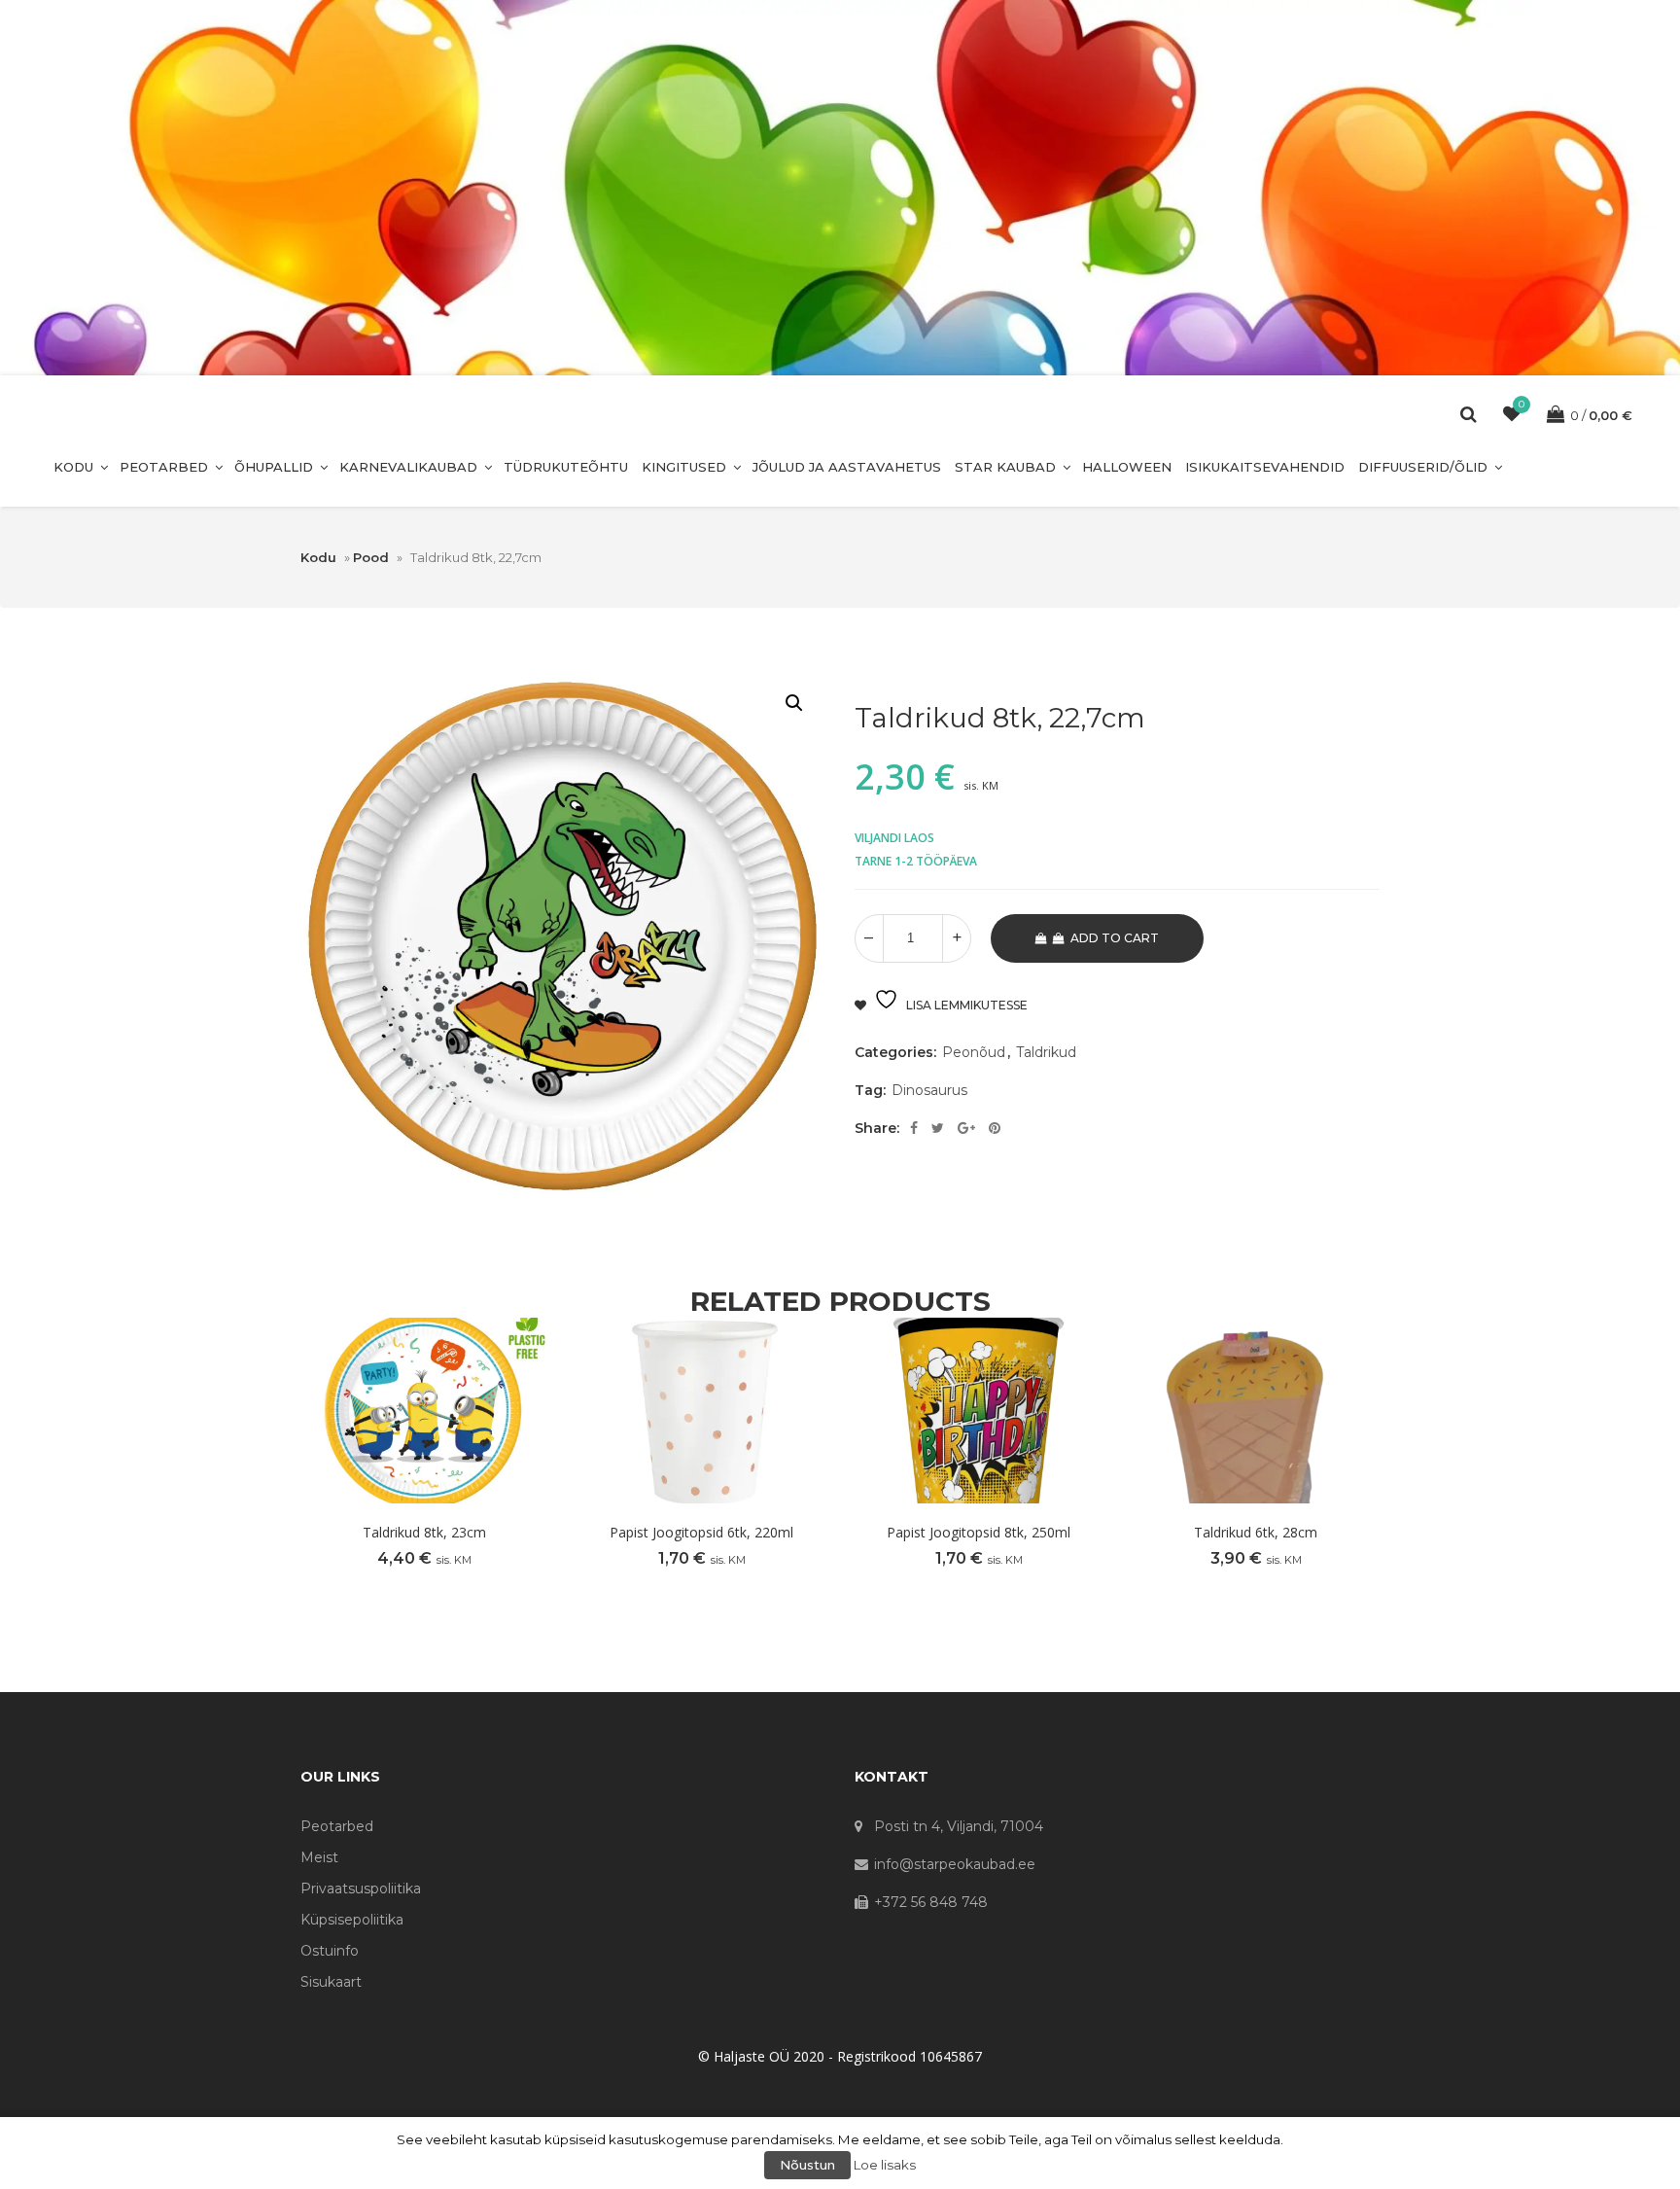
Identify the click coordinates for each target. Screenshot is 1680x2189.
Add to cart (1115, 938)
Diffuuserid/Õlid (1423, 467)
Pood (371, 557)
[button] (794, 703)
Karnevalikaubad (408, 467)
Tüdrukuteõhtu (566, 467)
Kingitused (684, 467)
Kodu (73, 467)
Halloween (1127, 467)
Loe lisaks (885, 2165)
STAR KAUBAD (1005, 467)
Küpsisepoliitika (352, 1920)
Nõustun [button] (807, 2165)
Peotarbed (164, 467)
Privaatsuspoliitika (361, 1889)
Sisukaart (331, 1982)
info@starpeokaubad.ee (955, 1864)
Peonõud (974, 1052)
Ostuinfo (330, 1951)
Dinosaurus (929, 1090)
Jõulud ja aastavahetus (847, 467)
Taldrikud (1046, 1052)
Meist (319, 1857)
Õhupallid (274, 467)
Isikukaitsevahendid (1265, 467)
